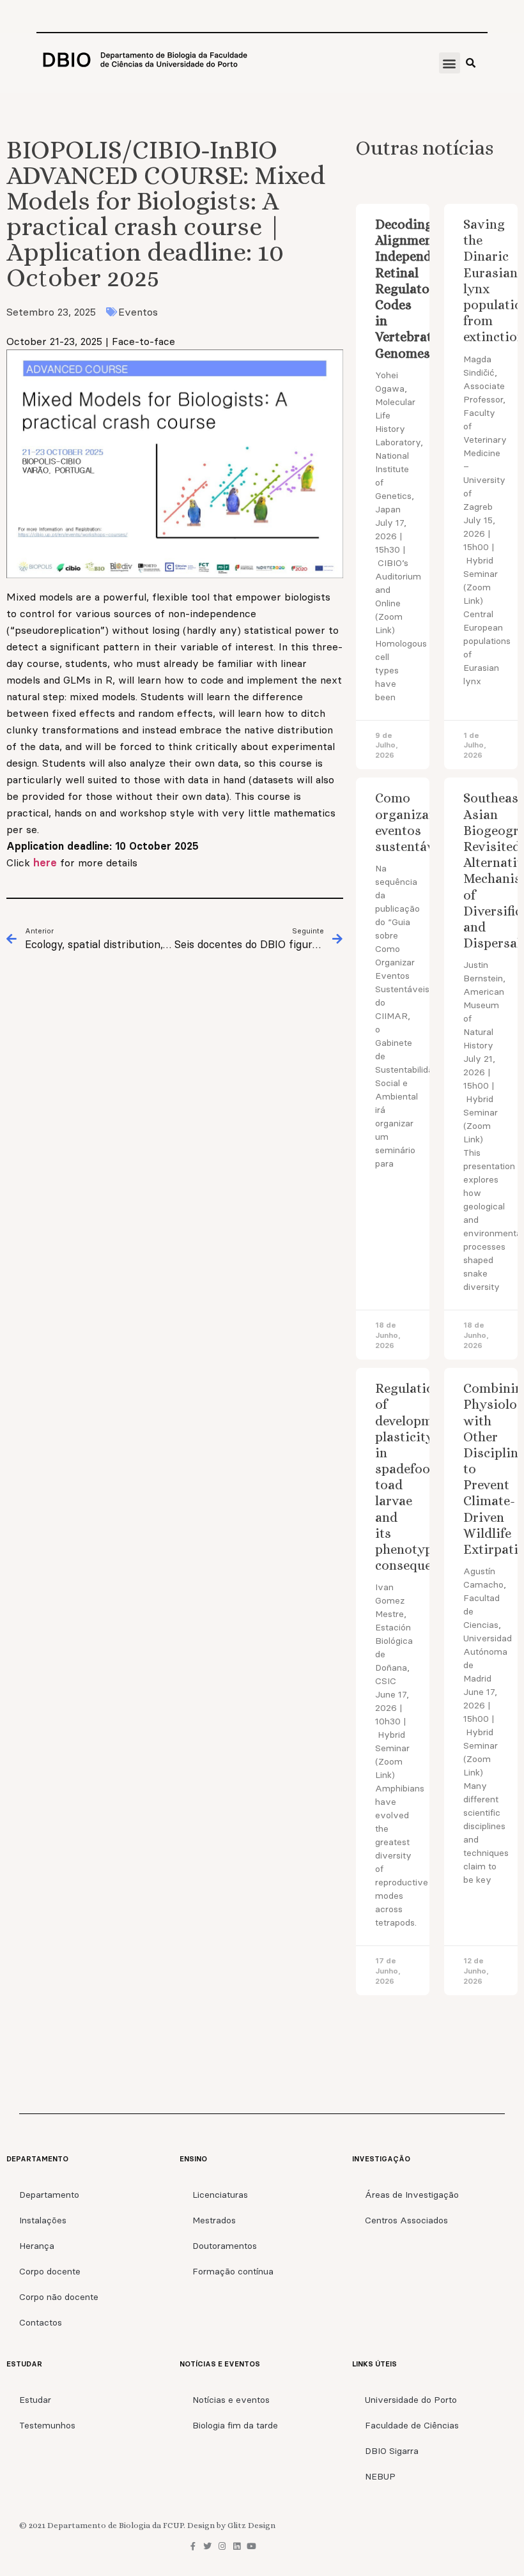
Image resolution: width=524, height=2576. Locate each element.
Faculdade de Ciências (412, 2425)
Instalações (43, 2220)
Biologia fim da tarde (235, 2425)
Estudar (35, 2400)
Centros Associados (406, 2220)
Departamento (49, 2195)
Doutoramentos (225, 2246)
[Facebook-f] (193, 2546)
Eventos (138, 312)
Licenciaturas (220, 2195)
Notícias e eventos (231, 2400)
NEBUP (380, 2476)
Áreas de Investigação (412, 2195)
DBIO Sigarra (392, 2451)
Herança (37, 2246)
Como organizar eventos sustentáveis (413, 822)
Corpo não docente (59, 2297)
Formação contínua (233, 2271)
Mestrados (214, 2220)
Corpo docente (50, 2271)
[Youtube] (251, 2546)
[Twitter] (207, 2546)
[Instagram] (222, 2546)
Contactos (41, 2322)
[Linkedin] (237, 2546)
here (47, 862)
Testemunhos (47, 2425)
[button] (450, 63)
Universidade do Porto (411, 2400)
